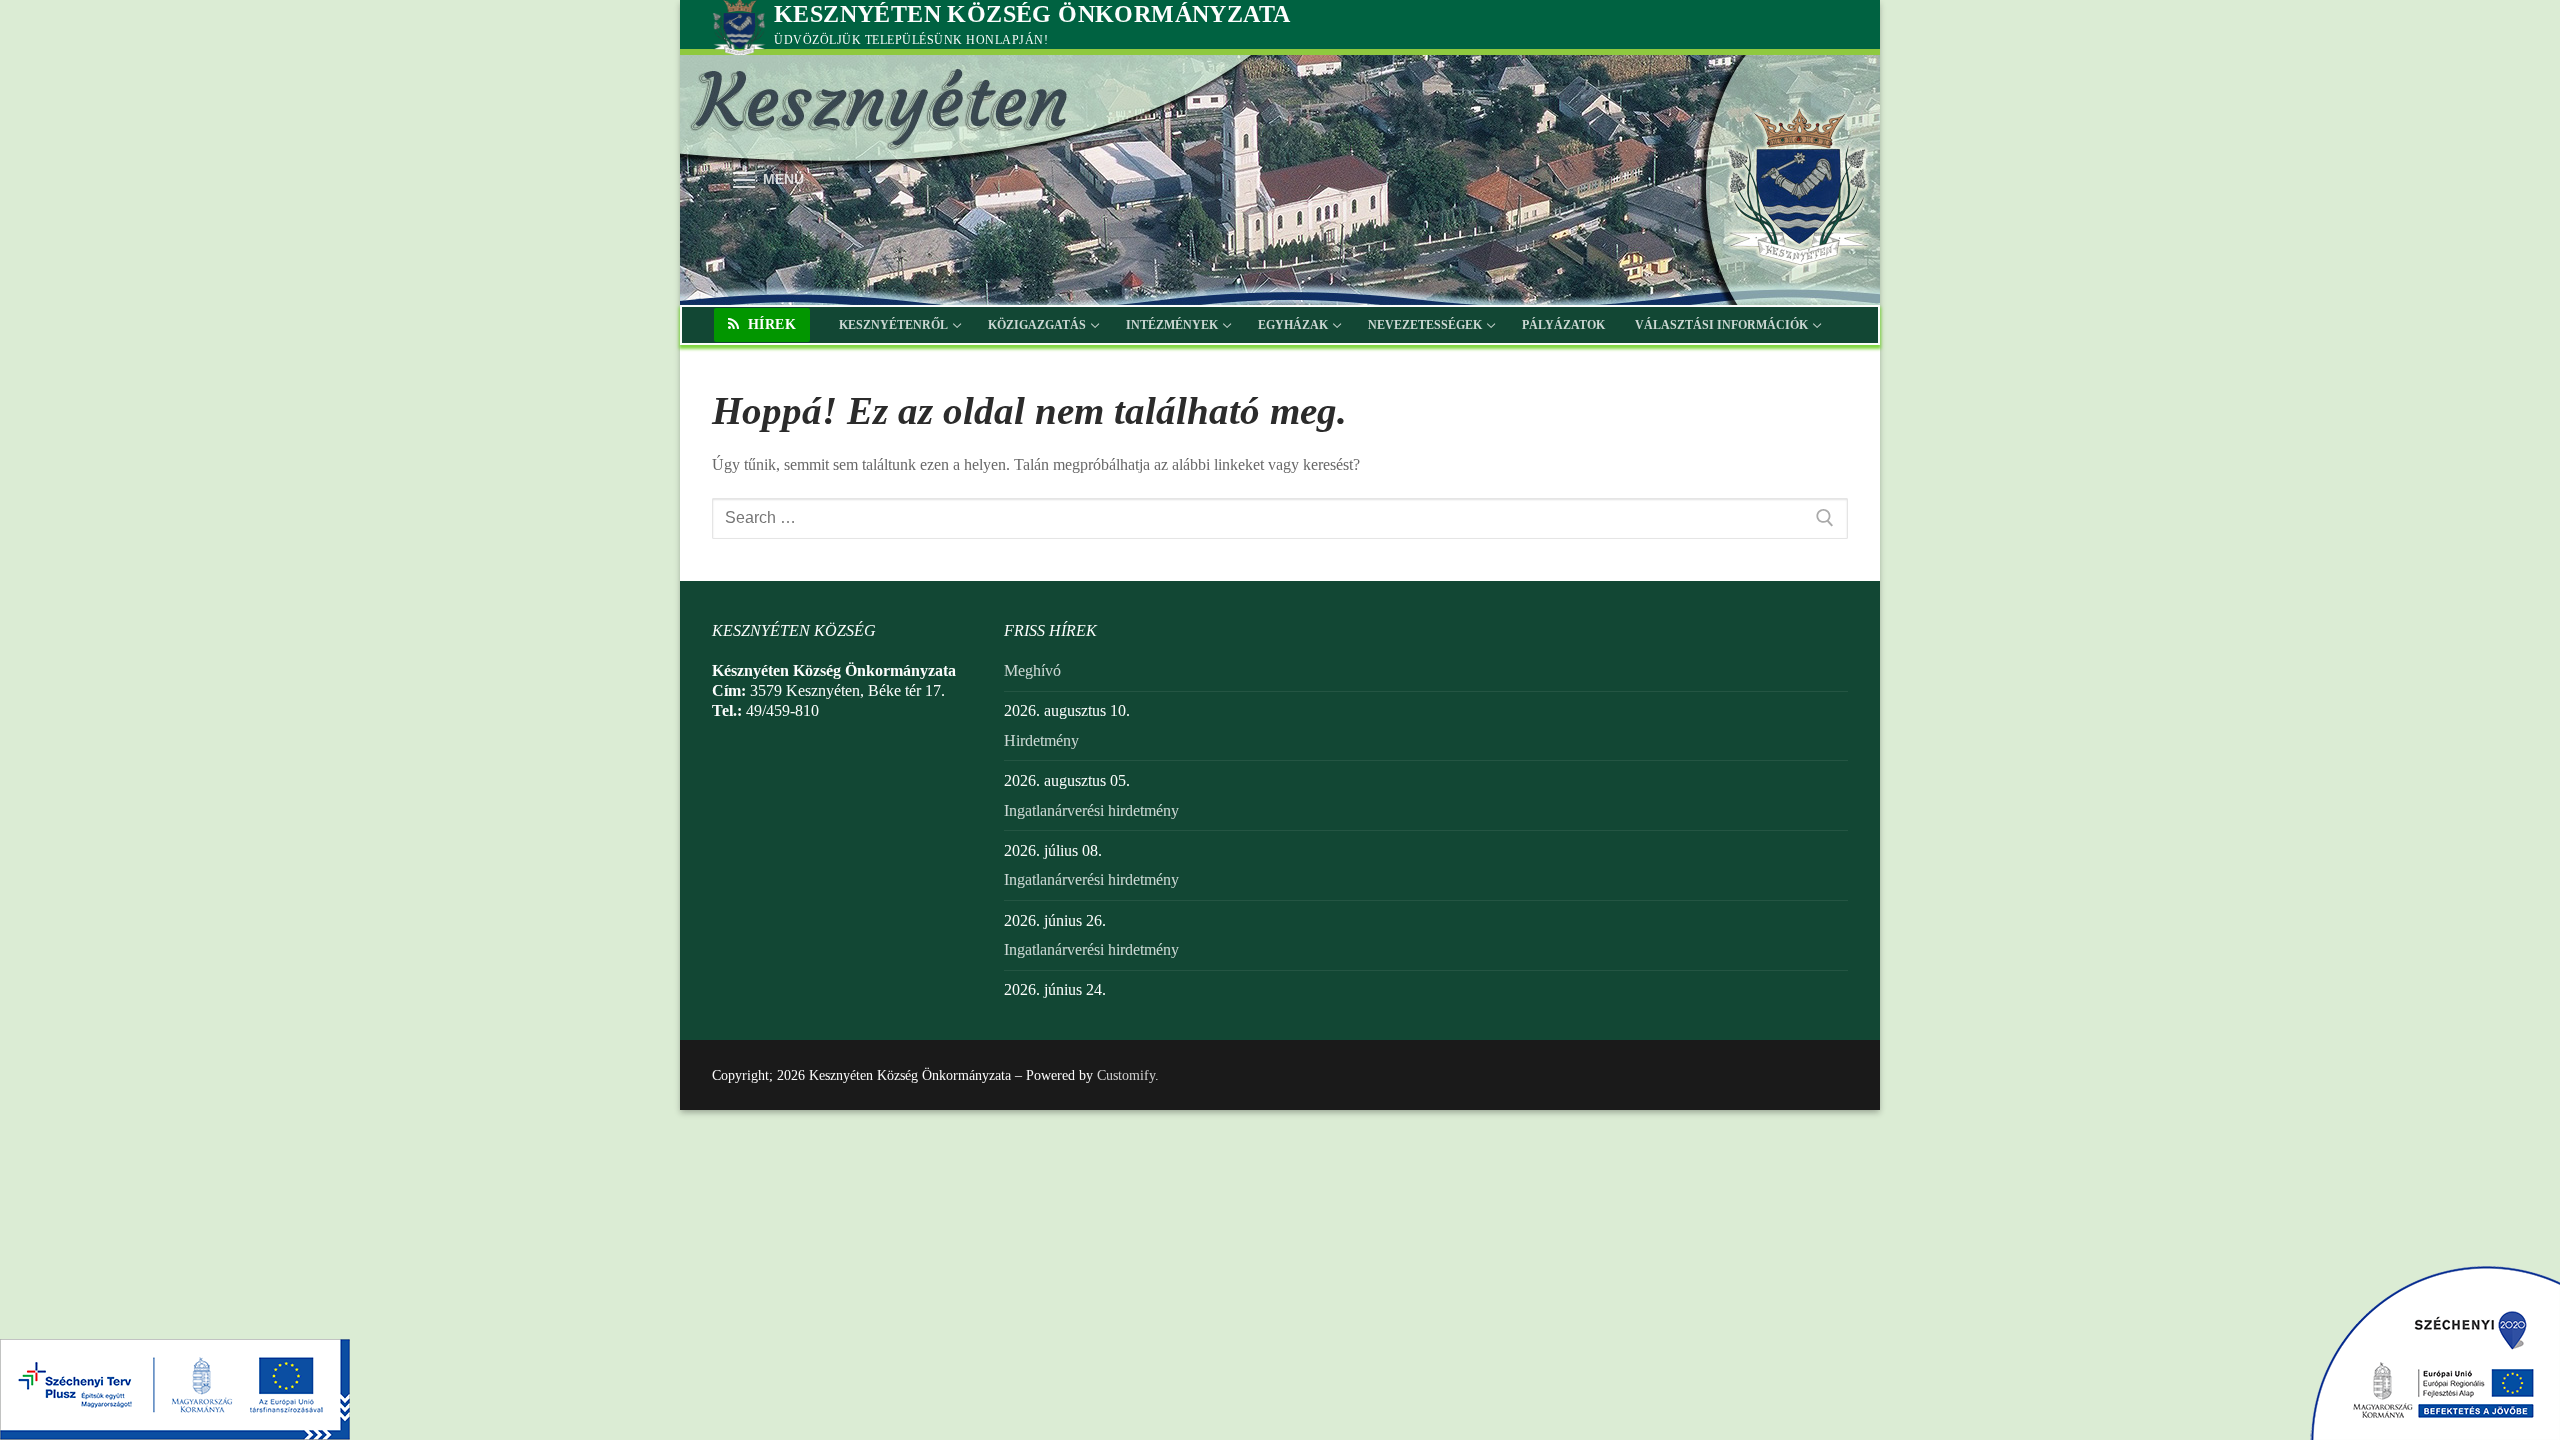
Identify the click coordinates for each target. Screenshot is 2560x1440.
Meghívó (1032, 670)
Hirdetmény (1041, 740)
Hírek (769, 324)
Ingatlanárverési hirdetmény (1091, 810)
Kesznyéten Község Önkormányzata (1032, 14)
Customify (1126, 1075)
